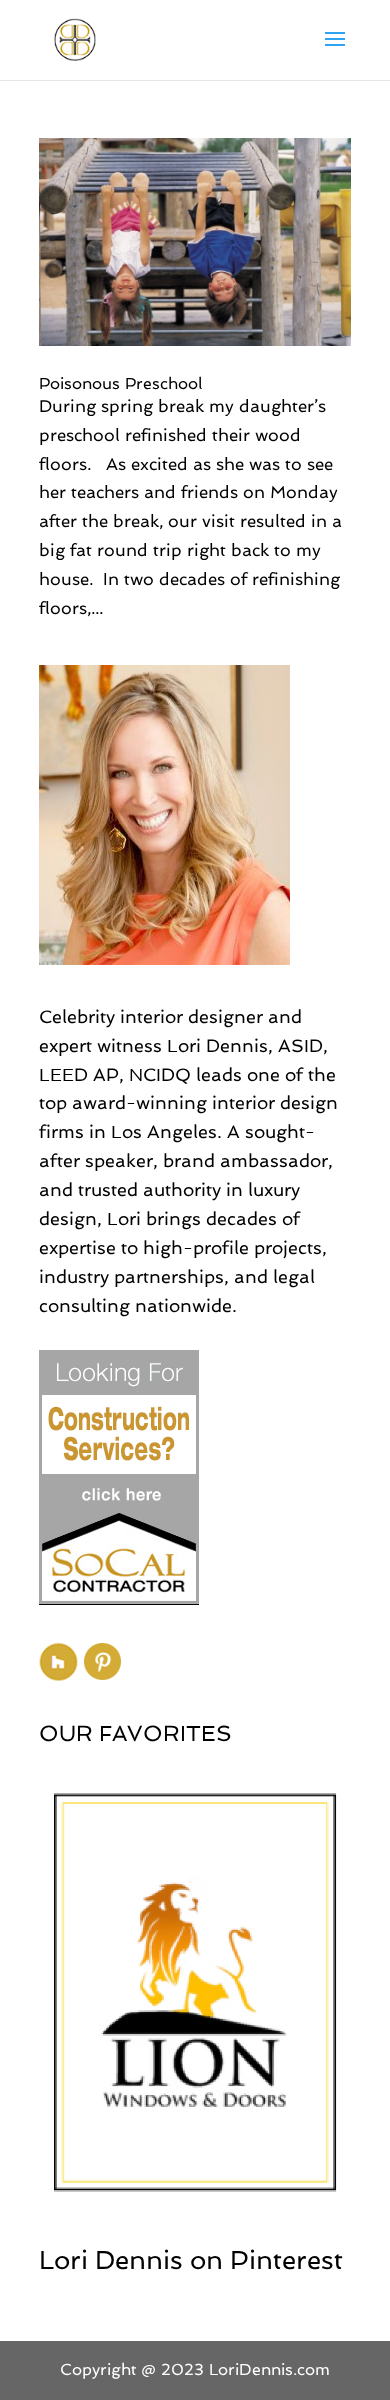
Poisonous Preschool (120, 383)
